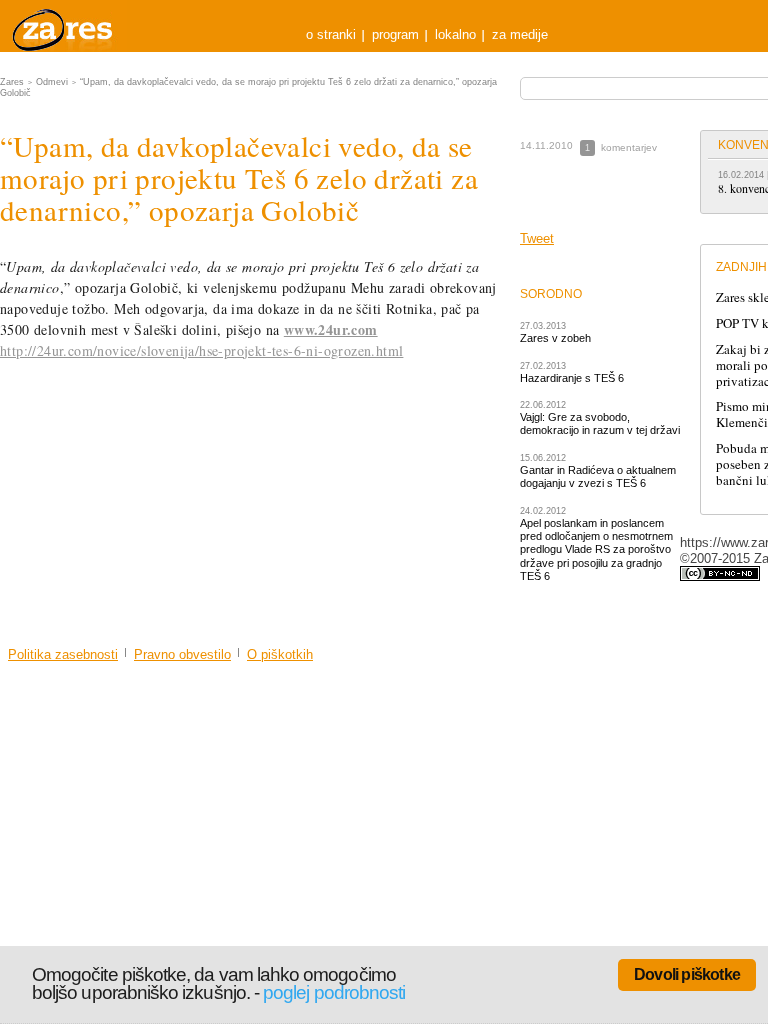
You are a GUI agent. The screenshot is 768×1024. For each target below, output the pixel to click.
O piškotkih (280, 654)
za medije (520, 34)
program (395, 34)
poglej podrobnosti (334, 992)
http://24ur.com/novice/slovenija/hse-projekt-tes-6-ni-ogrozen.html (201, 350)
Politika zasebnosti (63, 654)
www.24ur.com (331, 329)
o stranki (331, 34)
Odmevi (52, 82)
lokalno (455, 34)
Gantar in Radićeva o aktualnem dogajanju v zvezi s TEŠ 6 (598, 476)
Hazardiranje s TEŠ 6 (572, 378)
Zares (64, 26)
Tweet (537, 238)
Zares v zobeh (555, 338)
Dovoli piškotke (687, 974)
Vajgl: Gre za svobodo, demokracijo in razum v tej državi (600, 423)
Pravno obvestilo (182, 654)
